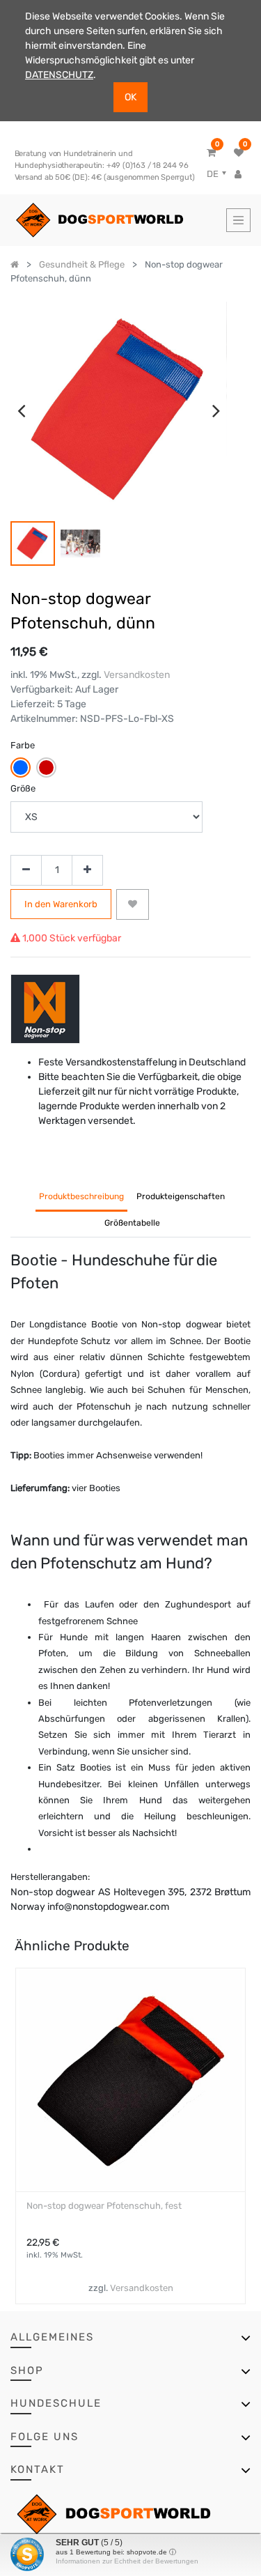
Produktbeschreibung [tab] (81, 1196)
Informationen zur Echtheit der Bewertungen (127, 2561)
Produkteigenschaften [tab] (181, 1196)
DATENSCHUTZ (59, 75)
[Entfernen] (26, 871)
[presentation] (21, 410)
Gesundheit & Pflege (82, 264)
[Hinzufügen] (87, 871)
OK (130, 97)
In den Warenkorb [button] (61, 904)
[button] (133, 904)
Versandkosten (137, 675)
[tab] (132, 1224)
